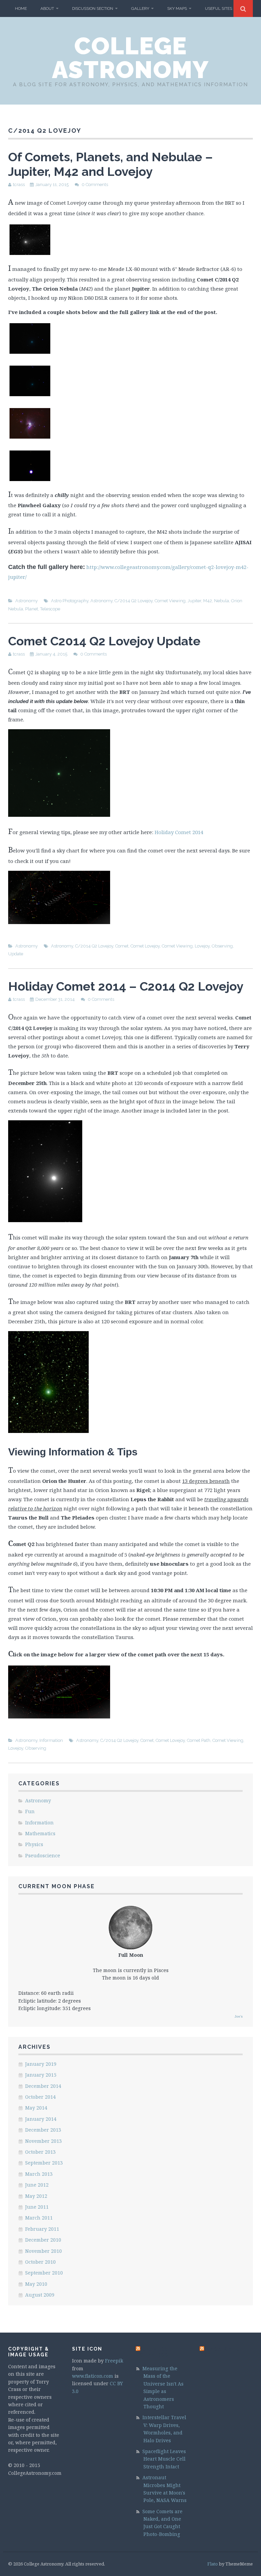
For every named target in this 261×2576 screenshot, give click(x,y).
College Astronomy (130, 58)
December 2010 (43, 2240)
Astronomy (27, 601)
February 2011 (42, 2229)
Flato (213, 2564)
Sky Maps (177, 8)
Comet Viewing (170, 601)
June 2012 (37, 2185)
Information (51, 1740)
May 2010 (36, 2284)
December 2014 (43, 2086)
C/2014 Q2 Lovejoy (134, 601)
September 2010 (44, 2273)
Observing (222, 946)
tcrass (19, 185)
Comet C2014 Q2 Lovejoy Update (104, 641)
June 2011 (37, 2207)
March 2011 (39, 2218)
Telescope (50, 609)
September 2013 (44, 2163)
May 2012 (36, 2196)
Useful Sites (219, 8)
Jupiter (194, 601)
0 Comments (95, 185)
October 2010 (40, 2262)
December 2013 (43, 2130)
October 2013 (40, 2152)
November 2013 (43, 2141)
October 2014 (40, 2097)
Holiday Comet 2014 (179, 832)
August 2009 (40, 2295)
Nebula (222, 601)
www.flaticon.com (93, 2376)
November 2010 (43, 2251)
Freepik (114, 2361)
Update (16, 954)
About (47, 8)
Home (21, 8)
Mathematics (40, 1833)
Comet (122, 946)
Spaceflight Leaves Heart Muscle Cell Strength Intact (164, 2459)
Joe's (239, 2016)
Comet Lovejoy (145, 946)
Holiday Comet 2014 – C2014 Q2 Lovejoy (126, 986)
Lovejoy (202, 946)
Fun (30, 1811)
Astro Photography (70, 601)
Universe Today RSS (154, 2352)
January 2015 (41, 2075)
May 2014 (36, 2108)
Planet (32, 609)
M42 (208, 601)
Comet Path (199, 1740)
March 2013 (39, 2174)
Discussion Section (93, 8)
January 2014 (41, 2119)
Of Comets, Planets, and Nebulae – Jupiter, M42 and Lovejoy (110, 164)
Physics (34, 1844)
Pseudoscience (43, 1855)
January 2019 (41, 2064)
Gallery (140, 8)
